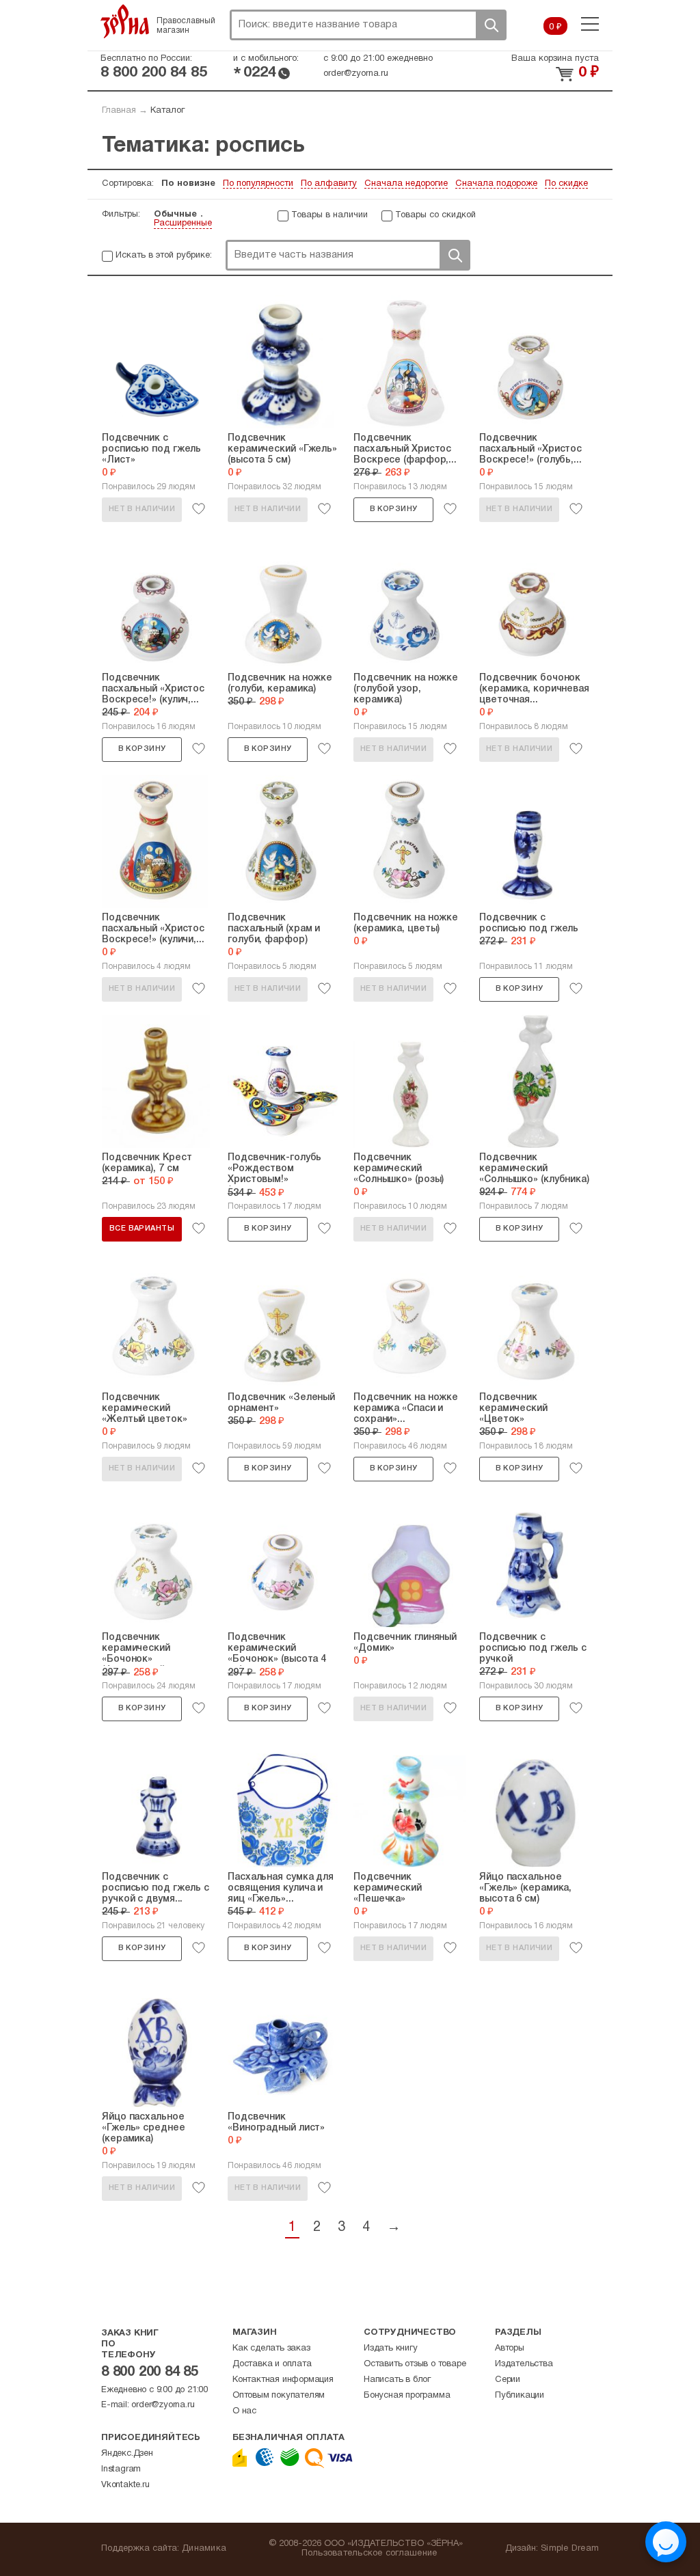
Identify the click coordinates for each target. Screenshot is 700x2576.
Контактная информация (283, 2380)
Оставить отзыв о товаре (415, 2364)
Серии (508, 2380)
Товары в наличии (329, 215)
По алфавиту (329, 184)
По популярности (258, 184)
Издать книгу (391, 2348)
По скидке (566, 184)
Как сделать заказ (271, 2348)
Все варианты (142, 1229)
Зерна (125, 21)
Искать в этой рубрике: (164, 256)
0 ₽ (555, 27)
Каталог (167, 111)
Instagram (121, 2469)
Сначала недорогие (406, 184)
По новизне (188, 184)
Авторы (510, 2348)
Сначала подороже (496, 184)
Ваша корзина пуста (555, 59)
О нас (244, 2411)
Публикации (520, 2396)
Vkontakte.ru (125, 2485)
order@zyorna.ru (356, 74)
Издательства (524, 2364)
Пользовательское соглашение (369, 2553)
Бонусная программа (407, 2396)
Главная (119, 111)
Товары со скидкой (435, 215)
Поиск (491, 25)
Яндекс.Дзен (127, 2454)
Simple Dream (570, 2549)
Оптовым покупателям (279, 2396)
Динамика (204, 2549)
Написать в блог (397, 2380)
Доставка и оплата (272, 2364)
